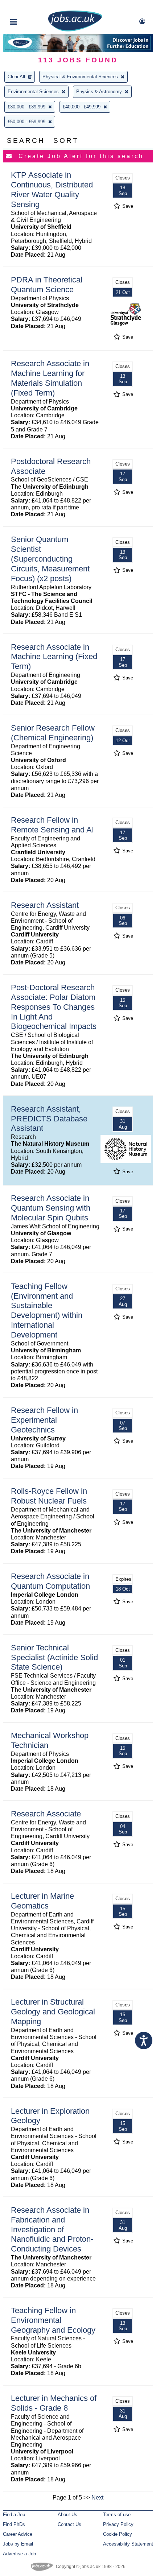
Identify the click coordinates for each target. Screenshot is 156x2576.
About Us (67, 2515)
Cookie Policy (118, 2534)
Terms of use (117, 2515)
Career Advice (18, 2534)
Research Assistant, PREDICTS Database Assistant (49, 1119)
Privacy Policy (118, 2524)
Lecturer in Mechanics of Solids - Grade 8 (54, 2403)
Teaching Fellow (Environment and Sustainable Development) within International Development (47, 1310)
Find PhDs (14, 2524)
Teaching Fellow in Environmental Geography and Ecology (53, 2320)
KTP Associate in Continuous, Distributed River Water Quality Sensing (52, 190)
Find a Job (14, 2515)
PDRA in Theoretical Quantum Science (47, 285)
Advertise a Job (19, 2554)
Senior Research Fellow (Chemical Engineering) (53, 733)
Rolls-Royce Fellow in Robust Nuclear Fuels (49, 1496)
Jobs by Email (18, 2544)
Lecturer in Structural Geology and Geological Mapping (53, 2012)
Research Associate (46, 1814)
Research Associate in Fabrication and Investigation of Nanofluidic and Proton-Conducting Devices (52, 2230)
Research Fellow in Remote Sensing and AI (52, 825)
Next (97, 2498)
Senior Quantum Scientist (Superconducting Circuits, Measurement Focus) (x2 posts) (50, 559)
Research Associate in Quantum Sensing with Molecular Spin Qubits (51, 1208)
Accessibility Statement (128, 2544)
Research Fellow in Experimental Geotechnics (44, 1420)
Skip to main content (29, 6)
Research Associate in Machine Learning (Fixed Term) (54, 657)
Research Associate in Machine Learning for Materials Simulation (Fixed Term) (50, 378)
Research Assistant (45, 905)
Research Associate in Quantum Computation (50, 1581)
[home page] (75, 30)
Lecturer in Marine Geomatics (42, 1901)
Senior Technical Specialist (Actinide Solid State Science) (54, 1657)
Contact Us (69, 2524)
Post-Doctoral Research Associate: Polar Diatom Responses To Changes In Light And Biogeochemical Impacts (54, 1007)
